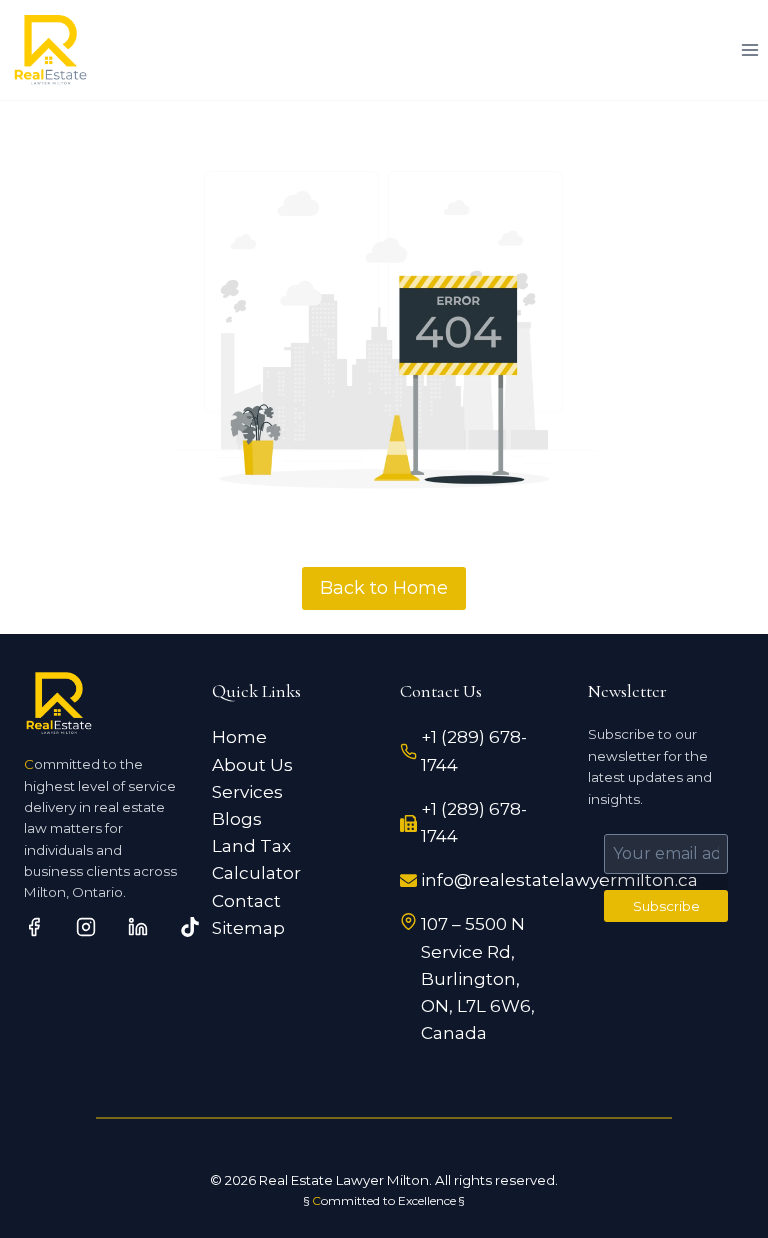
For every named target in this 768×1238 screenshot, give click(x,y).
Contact (246, 901)
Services (247, 792)
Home (239, 737)
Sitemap (248, 928)
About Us (252, 765)
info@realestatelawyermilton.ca (559, 880)
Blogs (237, 819)
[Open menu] (749, 49)
